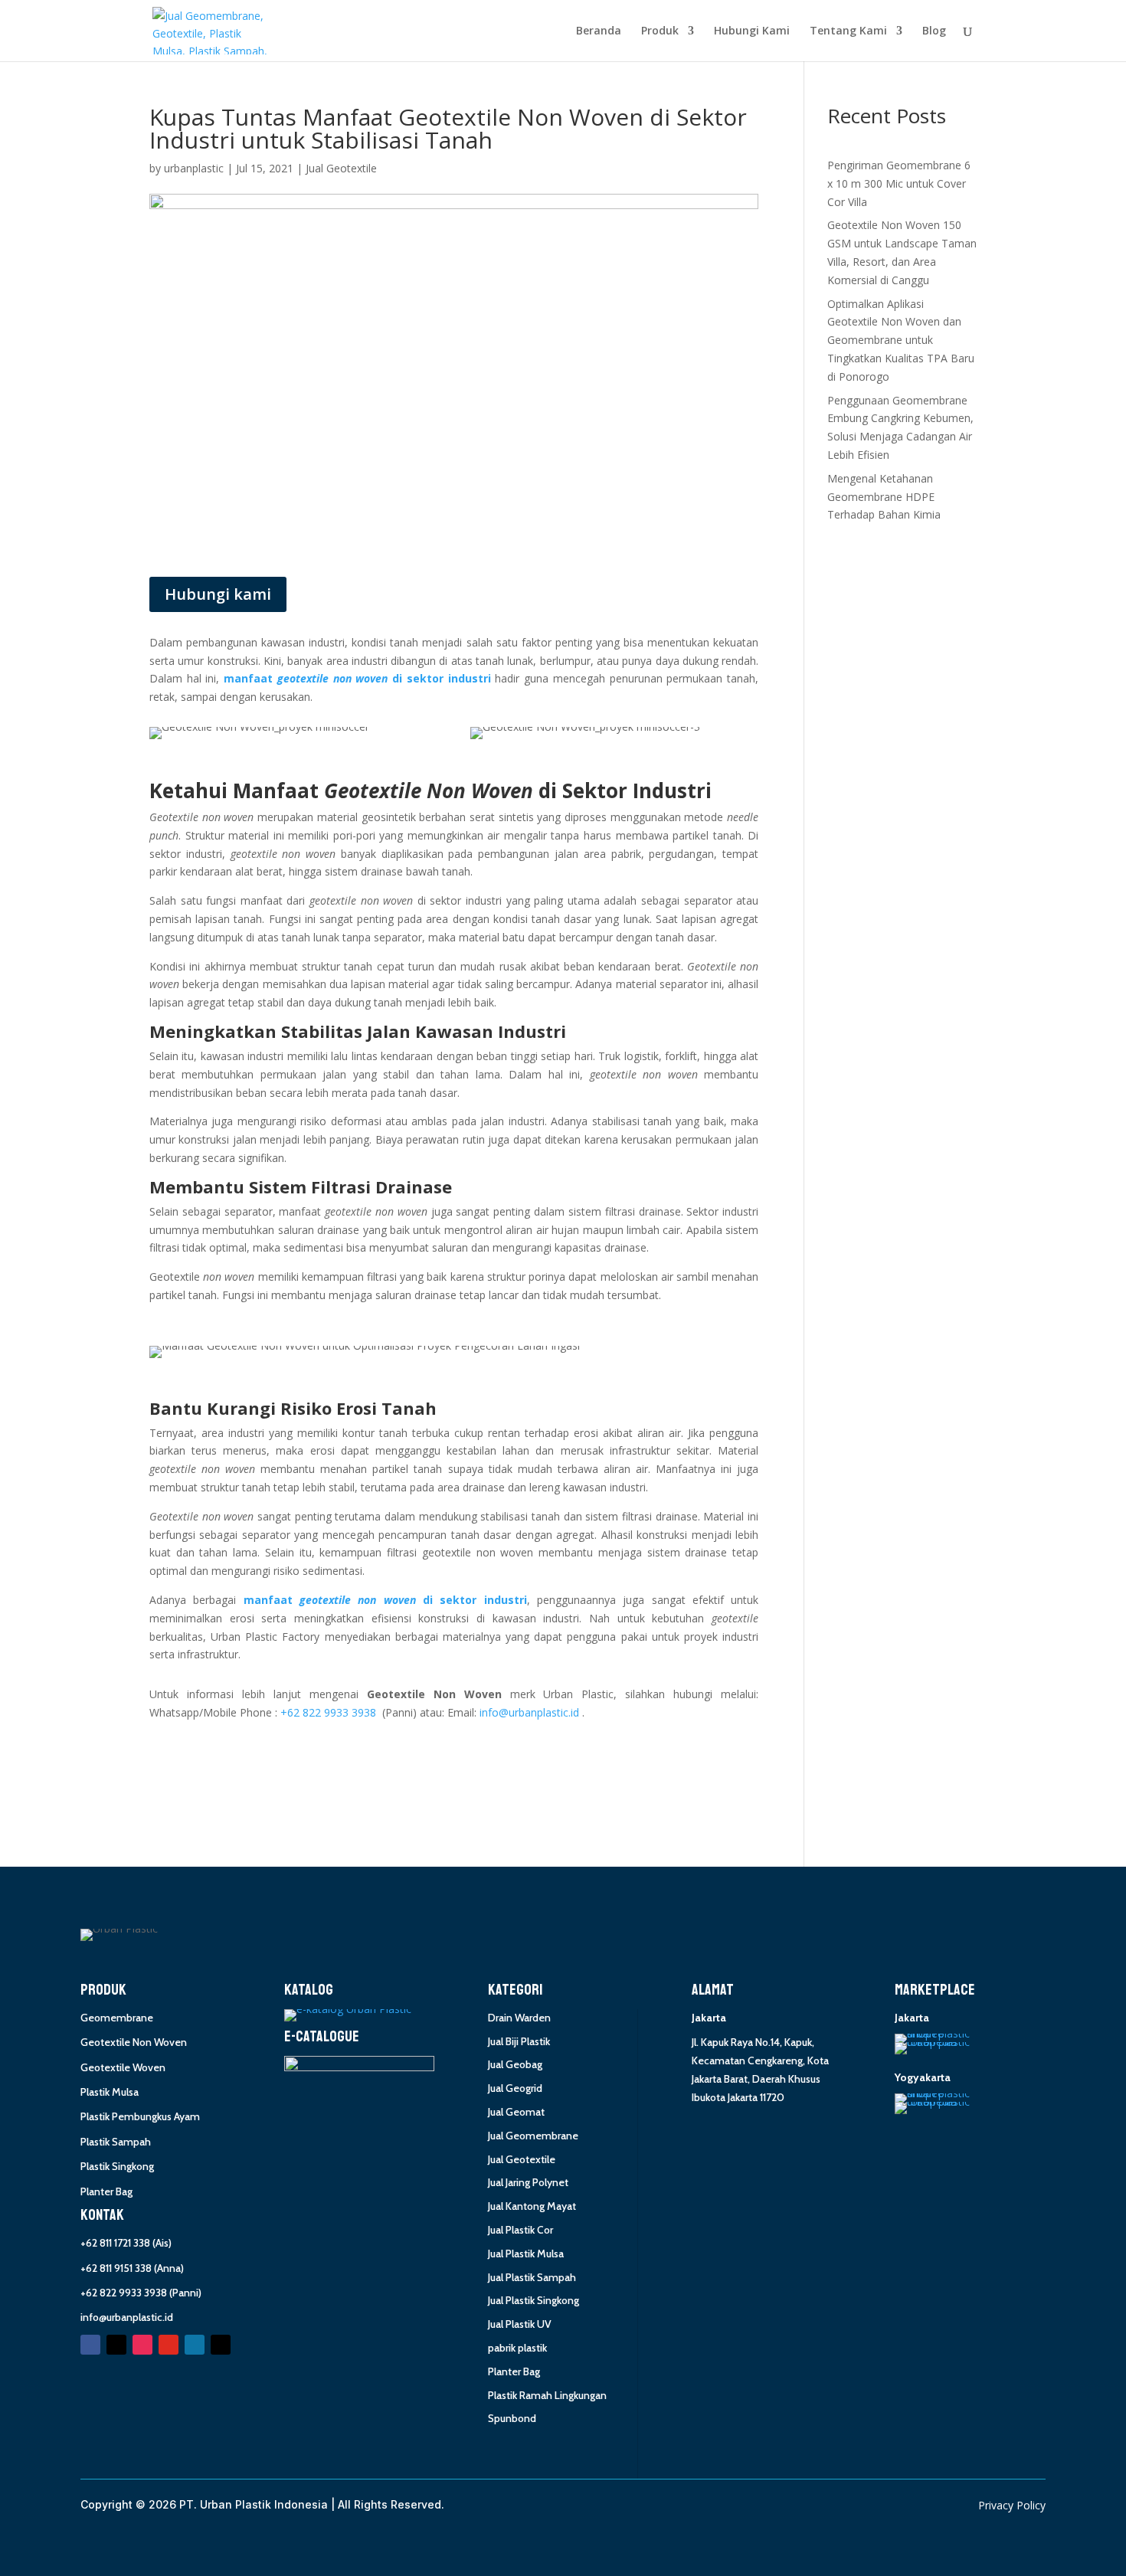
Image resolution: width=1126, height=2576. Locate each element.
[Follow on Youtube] (169, 2345)
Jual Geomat (516, 2112)
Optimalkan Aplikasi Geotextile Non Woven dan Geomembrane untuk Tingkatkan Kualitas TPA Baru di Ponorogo (901, 340)
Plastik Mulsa (110, 2092)
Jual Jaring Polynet (528, 2182)
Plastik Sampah (116, 2142)
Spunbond (512, 2418)
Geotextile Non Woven (134, 2042)
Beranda (599, 31)
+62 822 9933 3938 (328, 1712)
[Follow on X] (116, 2345)
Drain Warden (519, 2018)
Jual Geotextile (341, 168)
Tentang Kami (848, 31)
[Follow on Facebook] (90, 2345)
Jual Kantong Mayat (532, 2206)
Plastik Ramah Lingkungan (547, 2395)
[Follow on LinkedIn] (195, 2345)
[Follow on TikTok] (221, 2345)
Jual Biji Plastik (519, 2041)
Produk (660, 31)
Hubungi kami (218, 594)
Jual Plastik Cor (520, 2230)
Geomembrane (117, 2018)
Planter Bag (106, 2191)
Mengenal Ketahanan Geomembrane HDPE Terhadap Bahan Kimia (884, 497)
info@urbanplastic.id (529, 1712)
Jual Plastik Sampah (532, 2277)
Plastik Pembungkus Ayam (140, 2116)
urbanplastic (194, 168)
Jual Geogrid (515, 2088)
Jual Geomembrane (533, 2136)
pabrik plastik (517, 2348)
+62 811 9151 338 (116, 2268)
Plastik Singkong (117, 2166)
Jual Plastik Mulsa (526, 2254)
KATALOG (309, 1990)
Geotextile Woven (123, 2067)
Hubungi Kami (752, 31)
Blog (934, 31)
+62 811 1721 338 (115, 2243)
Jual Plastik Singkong (534, 2300)
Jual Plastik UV (520, 2324)
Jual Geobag (515, 2064)
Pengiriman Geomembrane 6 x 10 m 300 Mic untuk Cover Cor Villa (899, 183)
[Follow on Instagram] (142, 2345)
